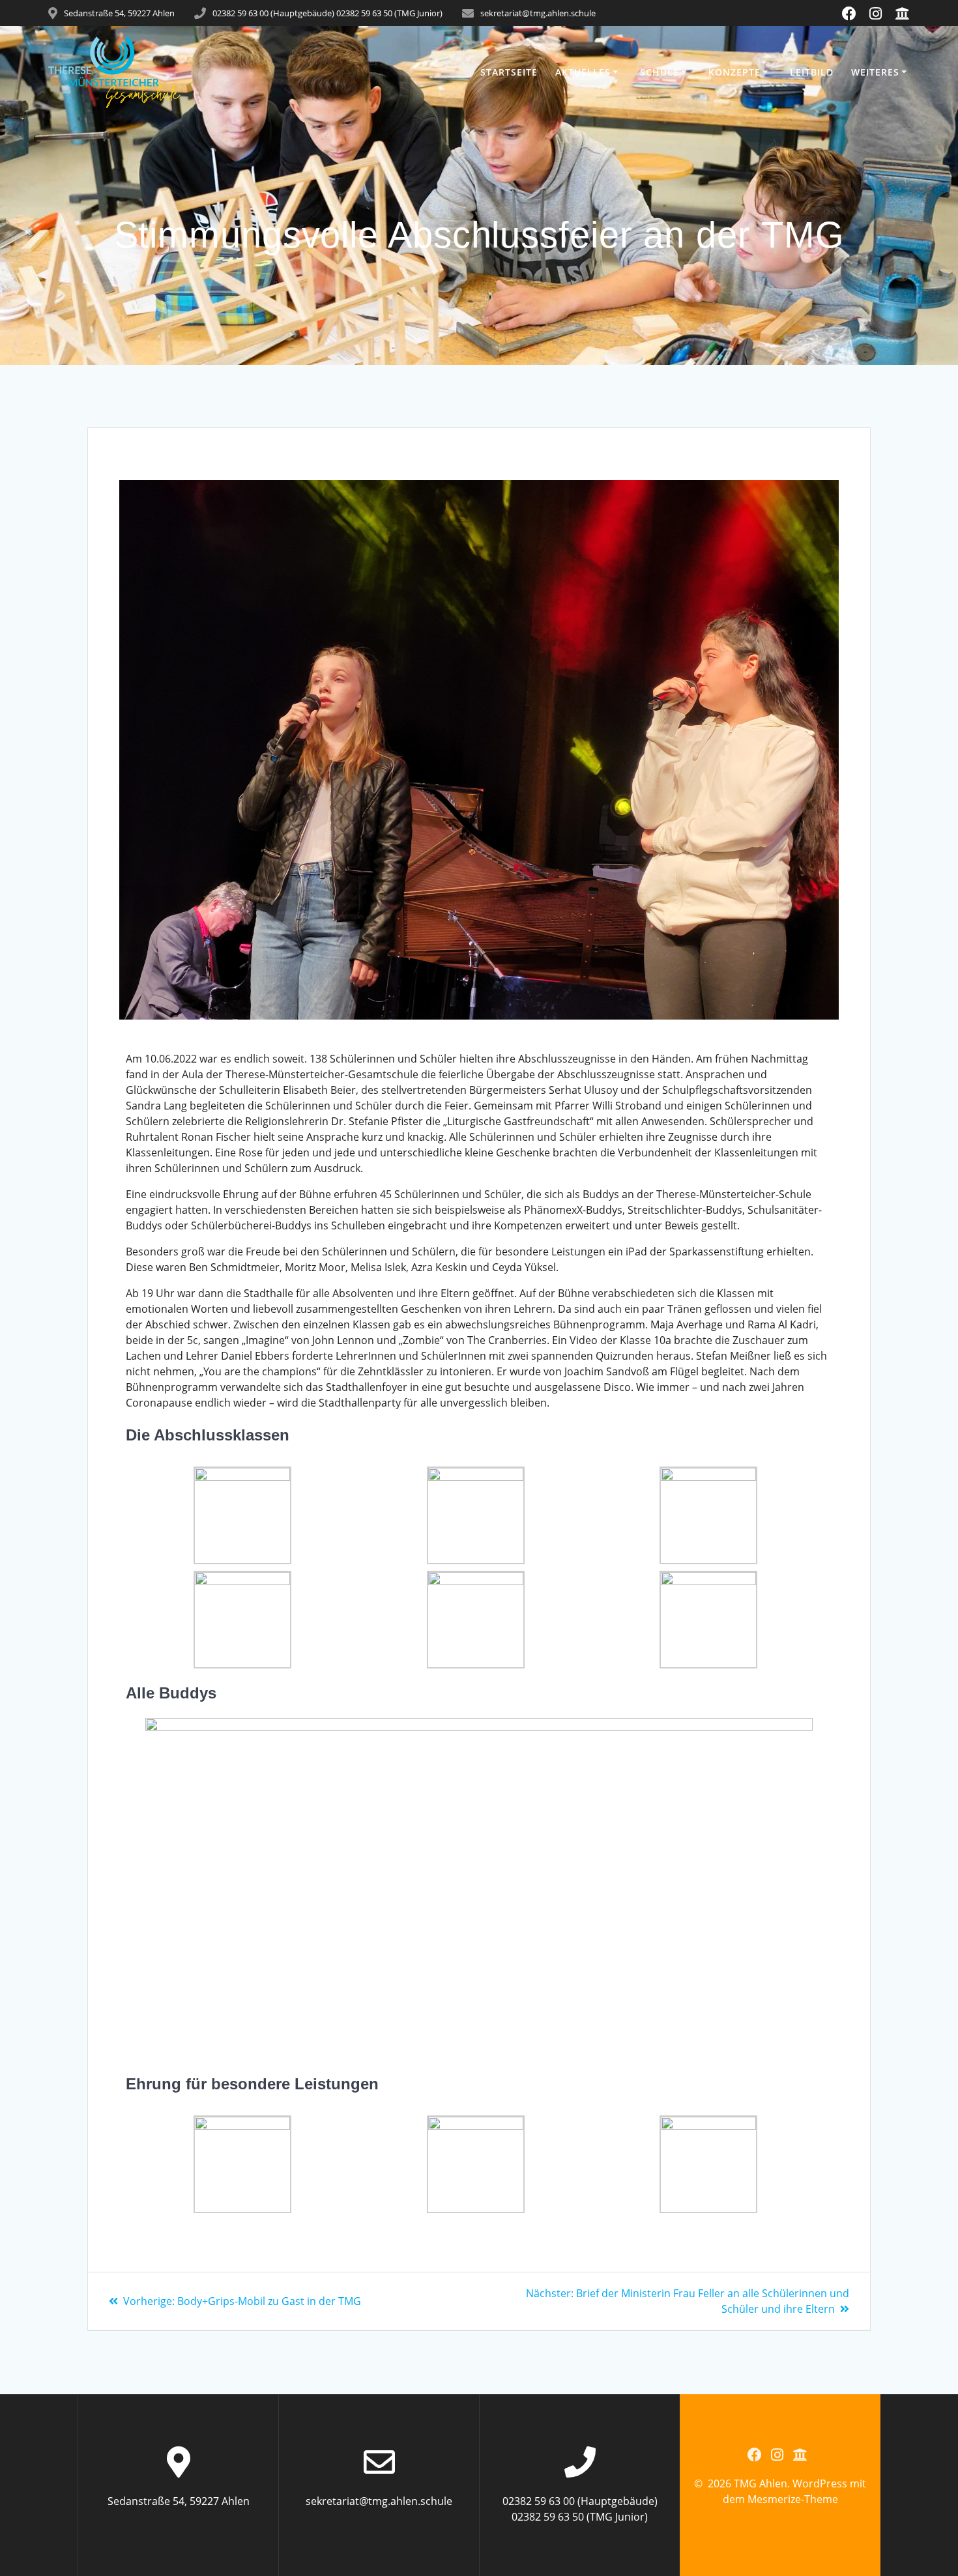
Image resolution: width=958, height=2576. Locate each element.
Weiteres (875, 72)
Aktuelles (583, 72)
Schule (660, 72)
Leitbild (812, 72)
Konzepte (734, 72)
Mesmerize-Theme (793, 2499)
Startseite (509, 72)
